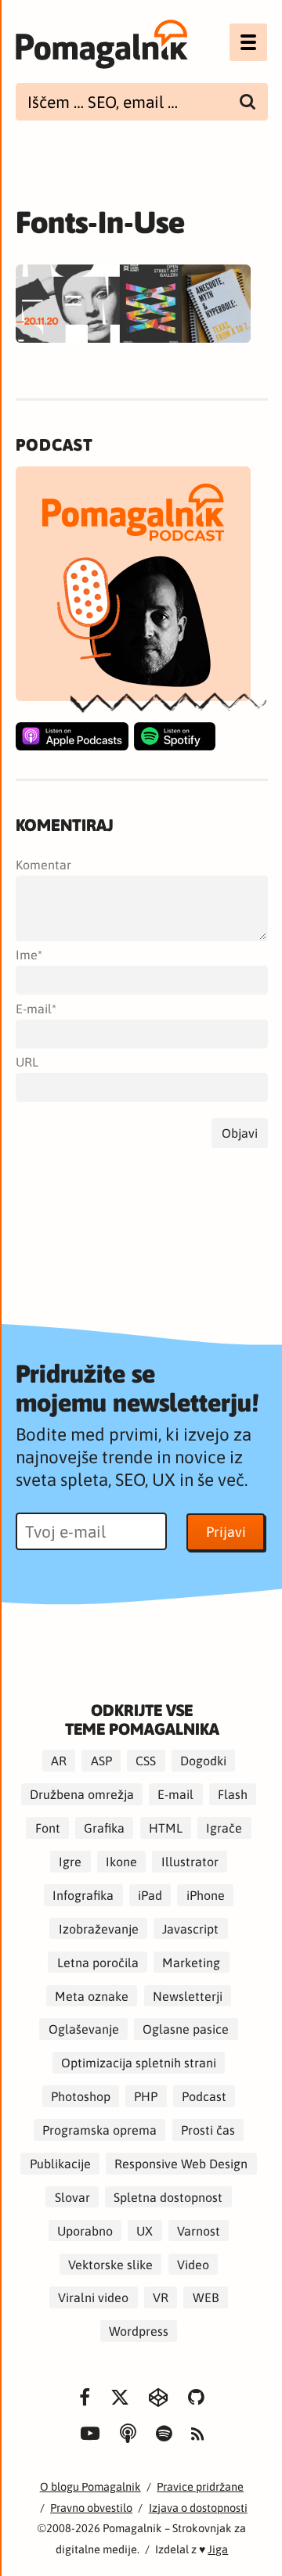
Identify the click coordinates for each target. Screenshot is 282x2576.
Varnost (199, 2230)
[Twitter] (120, 2398)
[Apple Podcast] (72, 736)
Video (193, 2264)
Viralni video (93, 2297)
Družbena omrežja (82, 1794)
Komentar (43, 865)
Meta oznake (92, 1995)
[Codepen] (159, 2398)
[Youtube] (91, 2434)
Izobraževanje (99, 1929)
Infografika (83, 1895)
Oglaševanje (84, 2029)
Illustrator (190, 1862)
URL (27, 1062)
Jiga (218, 2549)
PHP (146, 2096)
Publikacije (60, 2164)
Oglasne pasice (186, 2029)
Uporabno (85, 2230)
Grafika (104, 1828)
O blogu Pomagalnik (90, 2486)
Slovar (72, 2197)
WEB (206, 2297)
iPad (150, 1895)
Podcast (204, 2096)
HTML (166, 1828)
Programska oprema (99, 2130)
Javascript (190, 1929)
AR (59, 1761)
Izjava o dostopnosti (198, 2508)
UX (145, 2230)
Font (48, 1828)
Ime (27, 955)
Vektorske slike (110, 2264)
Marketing (191, 1962)
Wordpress (139, 2331)
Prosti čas (208, 2130)
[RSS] (197, 2435)
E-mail (34, 1009)
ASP (101, 1761)
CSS (146, 1761)
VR (161, 2297)
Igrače (224, 1828)
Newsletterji (188, 1995)
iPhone (206, 1895)
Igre (70, 1862)
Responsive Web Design (181, 2164)
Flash (233, 1794)
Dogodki (203, 1761)
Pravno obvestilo (91, 2508)
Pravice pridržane (200, 2486)
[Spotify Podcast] (175, 736)
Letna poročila (98, 1962)
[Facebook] (85, 2398)
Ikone (121, 1862)
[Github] (196, 2398)
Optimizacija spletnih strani (139, 2063)
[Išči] (248, 102)
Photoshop (81, 2096)
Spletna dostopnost (168, 2197)
